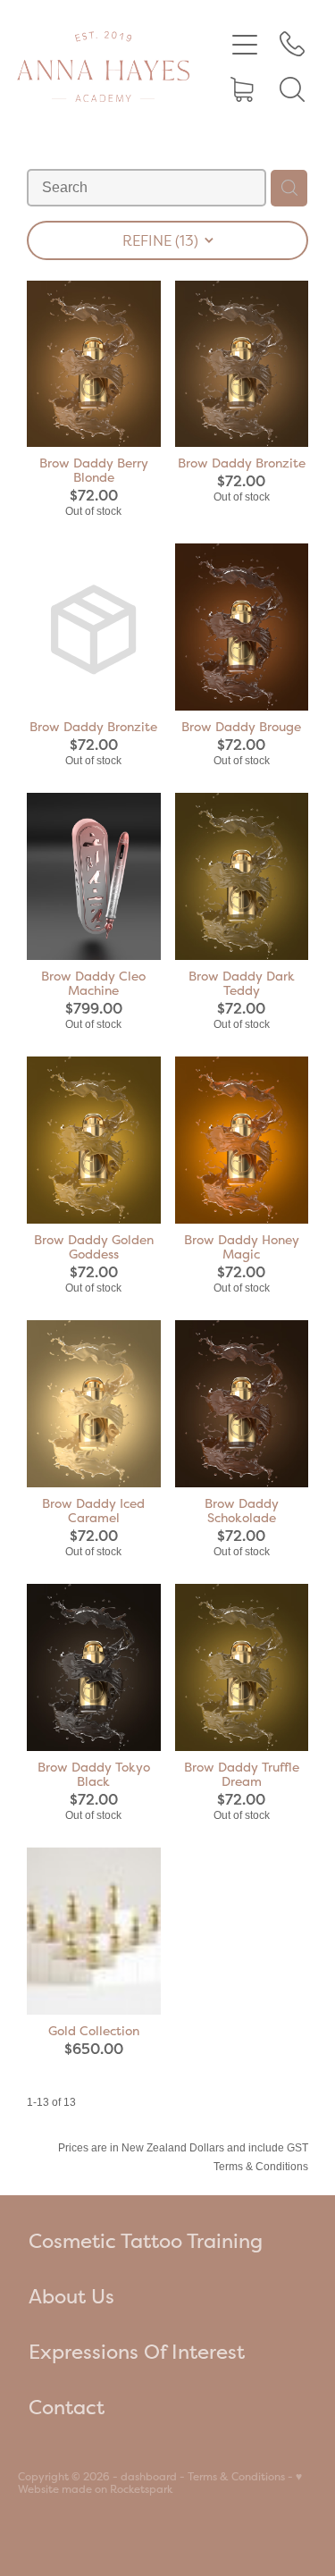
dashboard (149, 2477)
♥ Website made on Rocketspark (160, 2483)
